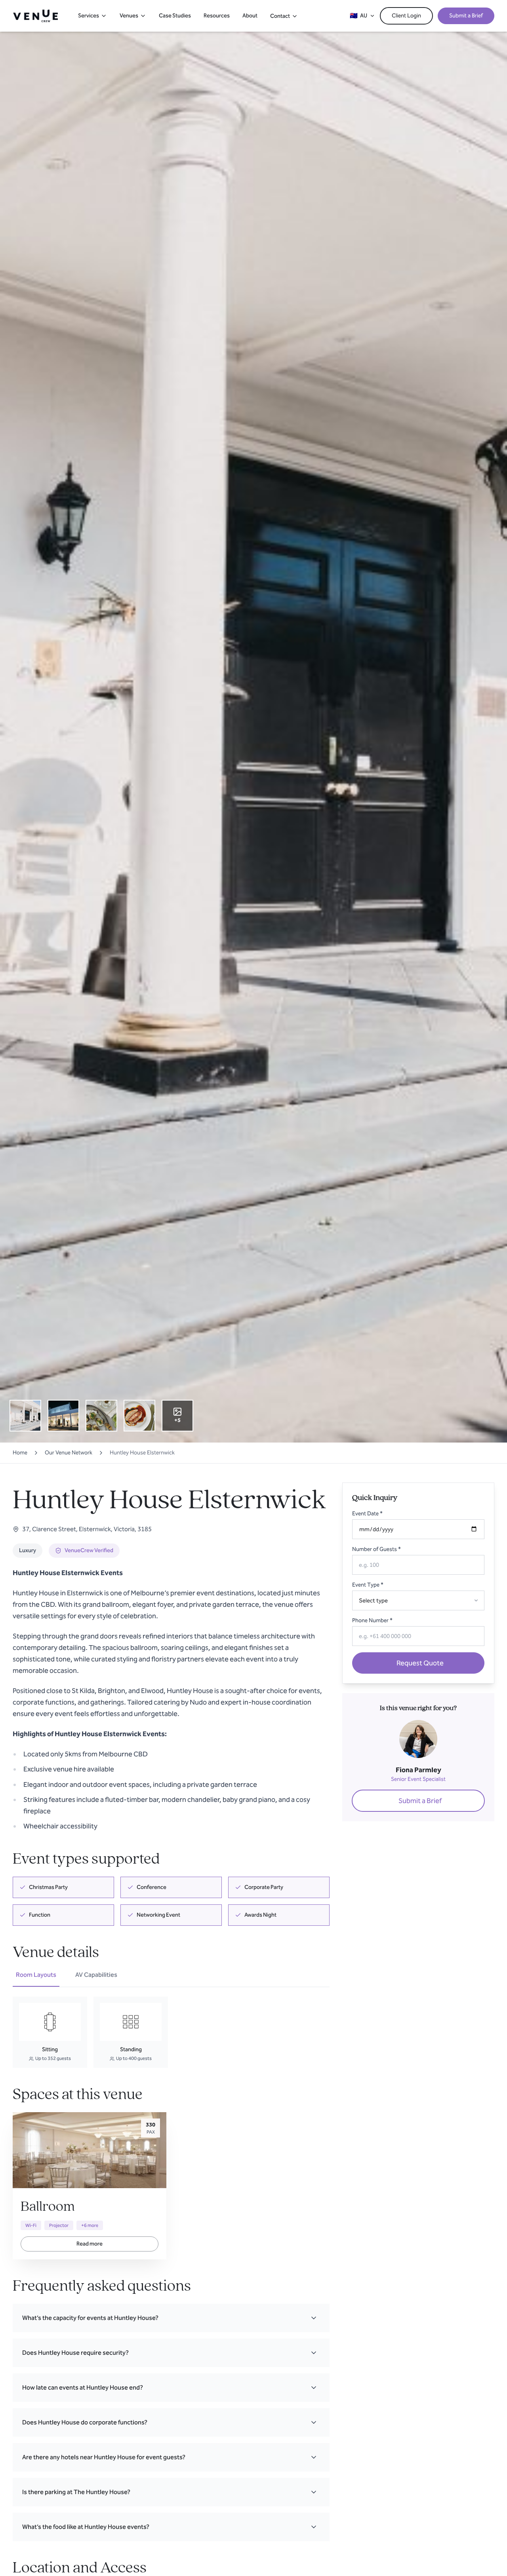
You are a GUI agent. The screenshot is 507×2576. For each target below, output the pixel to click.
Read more (90, 2244)
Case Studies (175, 16)
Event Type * (368, 1585)
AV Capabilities (96, 1975)
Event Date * (367, 1514)
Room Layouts (36, 1975)
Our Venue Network (69, 1453)
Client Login (406, 16)
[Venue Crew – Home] (35, 16)
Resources (217, 16)
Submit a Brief (466, 16)
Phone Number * (372, 1620)
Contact (280, 16)
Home (20, 1453)
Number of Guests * (376, 1549)
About (250, 16)
